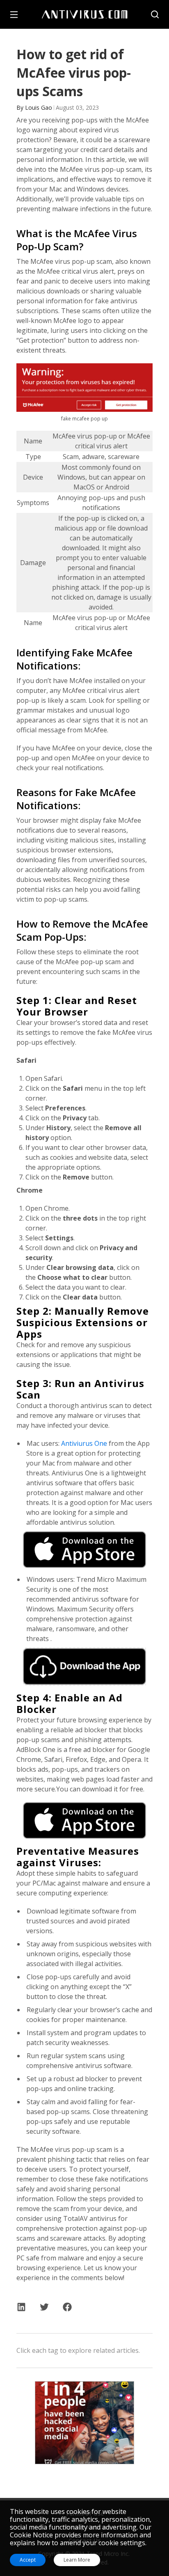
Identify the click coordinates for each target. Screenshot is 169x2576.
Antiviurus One (84, 1443)
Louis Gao (39, 107)
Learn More (77, 2560)
